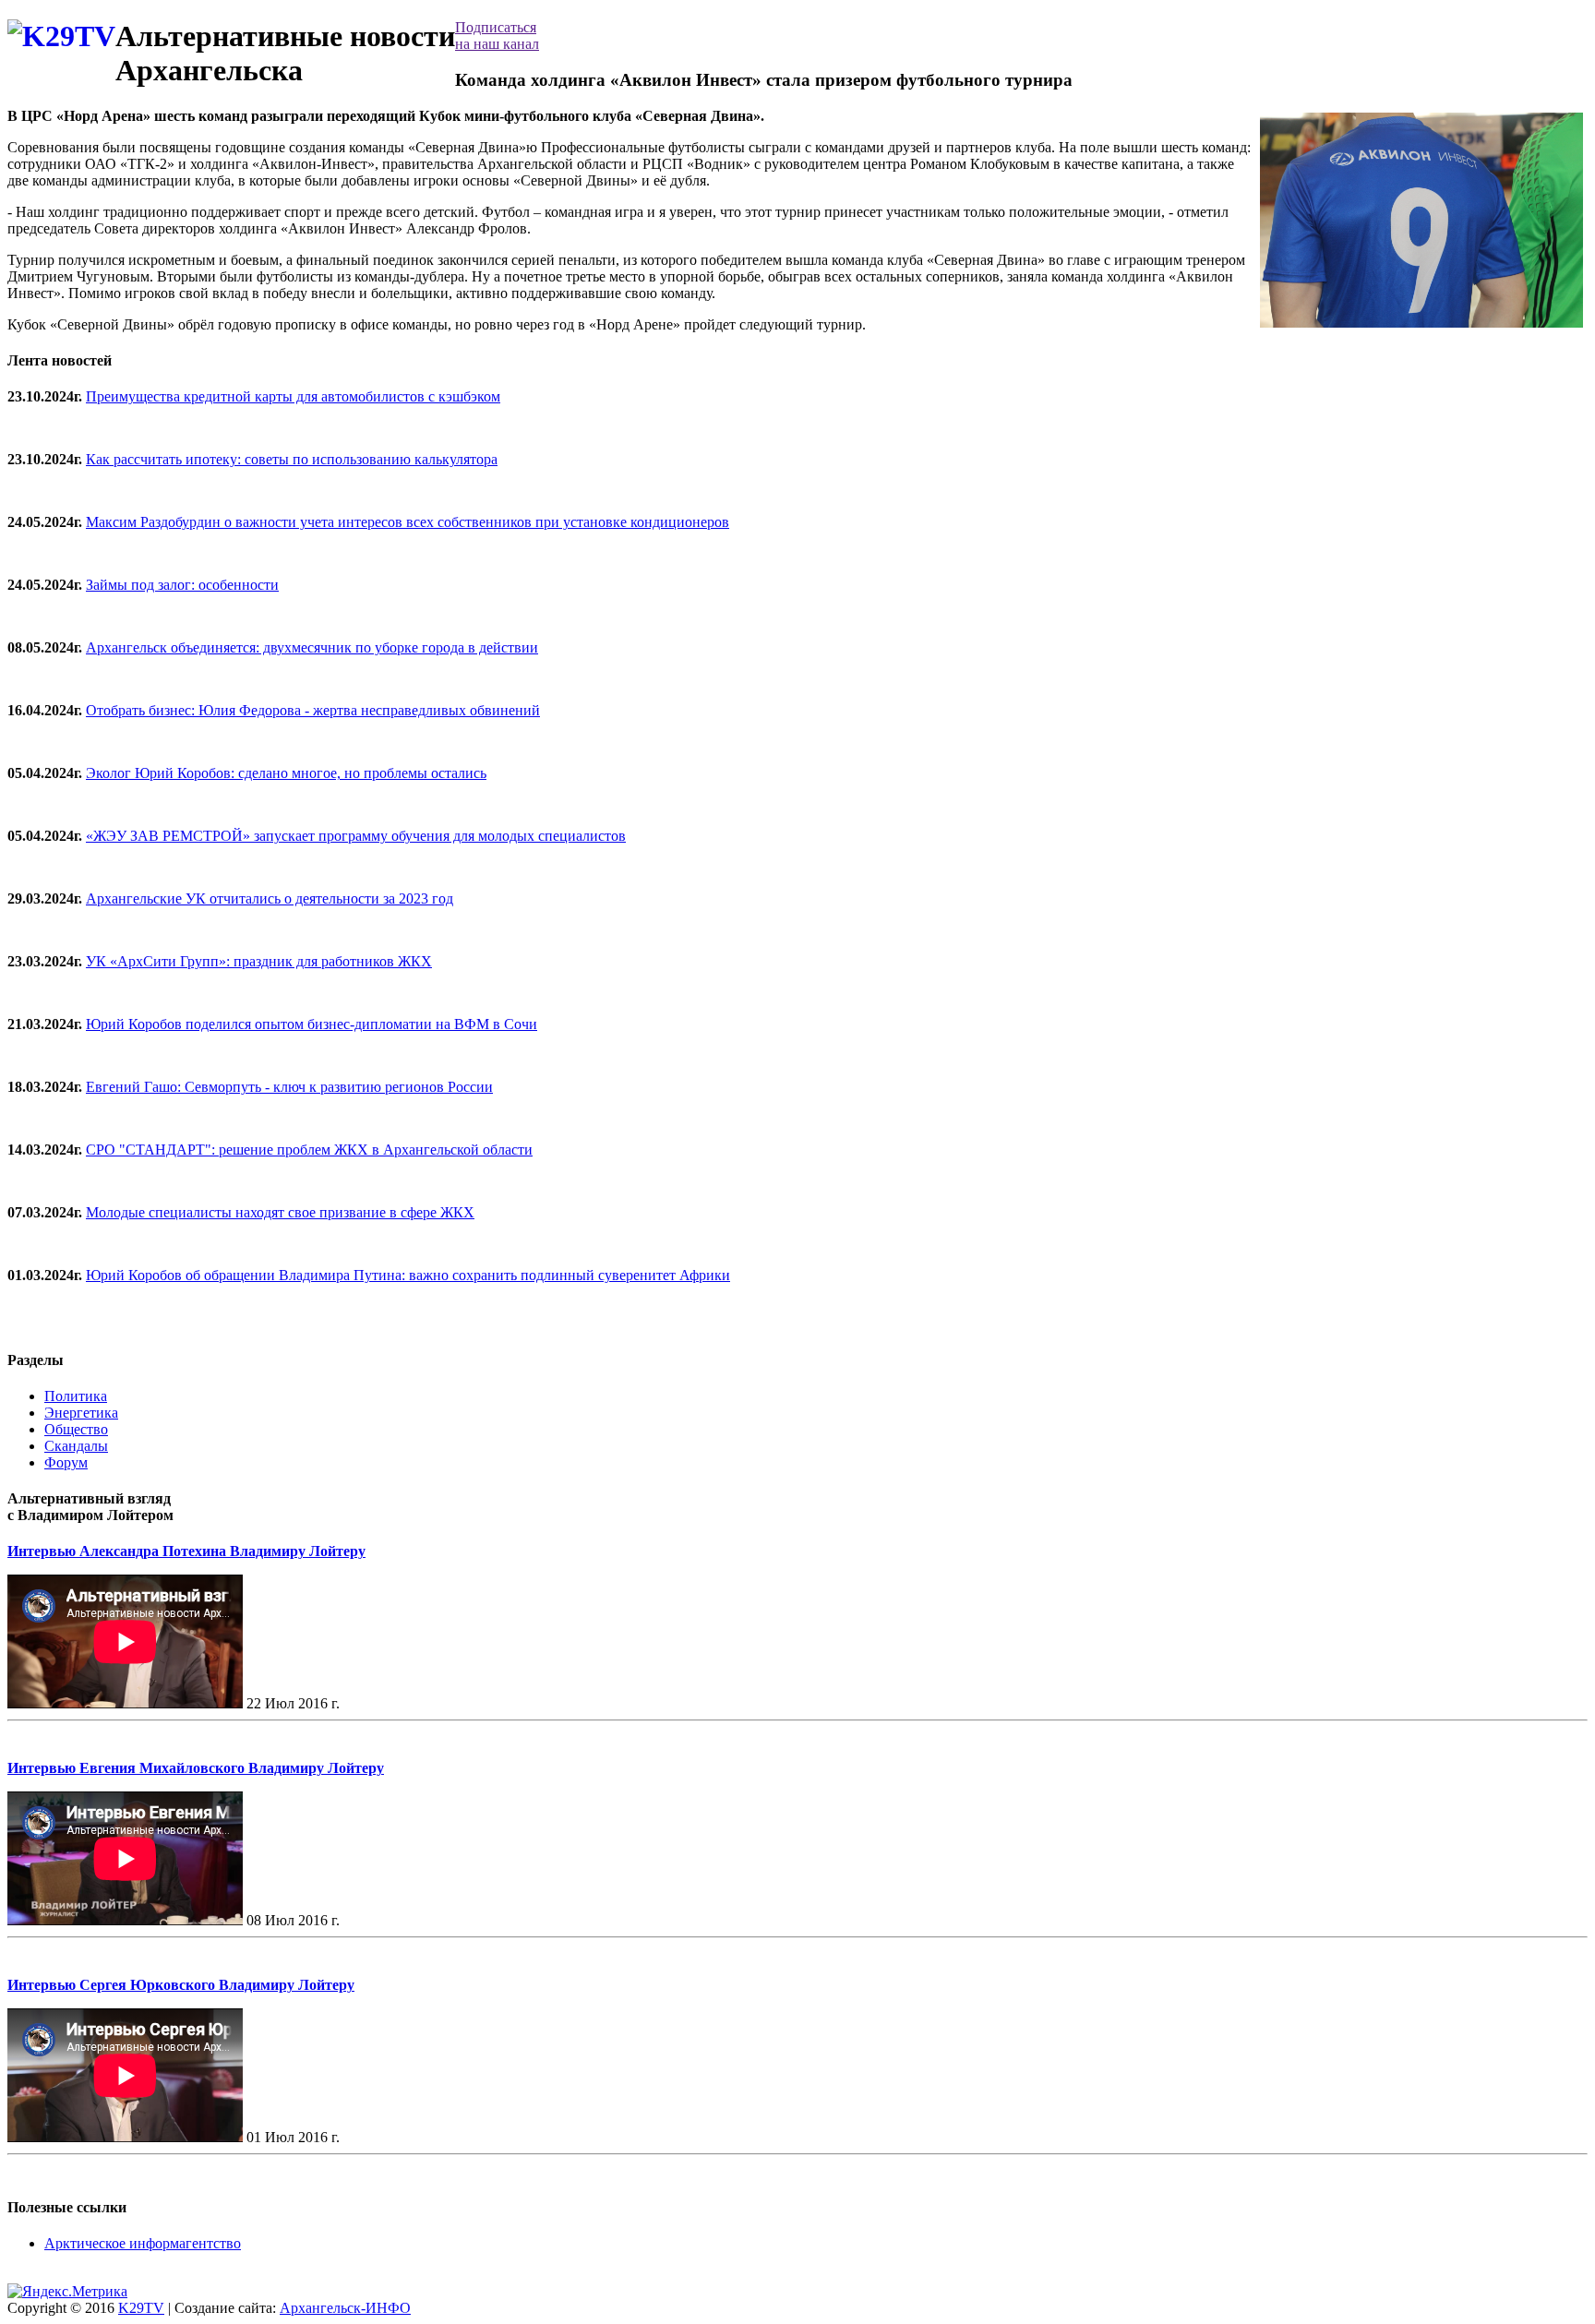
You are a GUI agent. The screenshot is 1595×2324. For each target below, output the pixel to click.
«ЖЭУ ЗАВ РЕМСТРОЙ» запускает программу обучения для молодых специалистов (356, 836)
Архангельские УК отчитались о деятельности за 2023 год (270, 898)
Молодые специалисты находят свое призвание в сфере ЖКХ (280, 1212)
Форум (66, 1462)
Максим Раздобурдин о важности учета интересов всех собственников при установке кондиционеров (408, 522)
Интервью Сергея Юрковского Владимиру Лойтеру (181, 1985)
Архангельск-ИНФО (345, 2308)
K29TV (141, 2308)
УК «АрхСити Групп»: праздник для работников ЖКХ (259, 961)
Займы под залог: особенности (182, 585)
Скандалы (76, 1446)
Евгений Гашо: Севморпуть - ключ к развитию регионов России (289, 1087)
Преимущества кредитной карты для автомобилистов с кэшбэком (293, 396)
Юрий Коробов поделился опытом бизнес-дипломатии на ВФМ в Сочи (312, 1024)
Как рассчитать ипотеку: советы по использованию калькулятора (292, 459)
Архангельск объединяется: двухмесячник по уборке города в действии (312, 647)
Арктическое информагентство (143, 2243)
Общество (76, 1429)
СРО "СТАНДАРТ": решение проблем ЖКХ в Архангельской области (309, 1150)
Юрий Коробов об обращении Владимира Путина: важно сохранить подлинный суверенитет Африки (408, 1275)
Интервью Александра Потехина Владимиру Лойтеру (186, 1551)
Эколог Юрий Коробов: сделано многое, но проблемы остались (286, 773)
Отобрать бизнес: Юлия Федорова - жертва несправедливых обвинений (313, 710)
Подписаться (497, 36)
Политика (76, 1396)
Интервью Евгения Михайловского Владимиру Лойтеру (196, 1768)
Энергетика (81, 1413)
